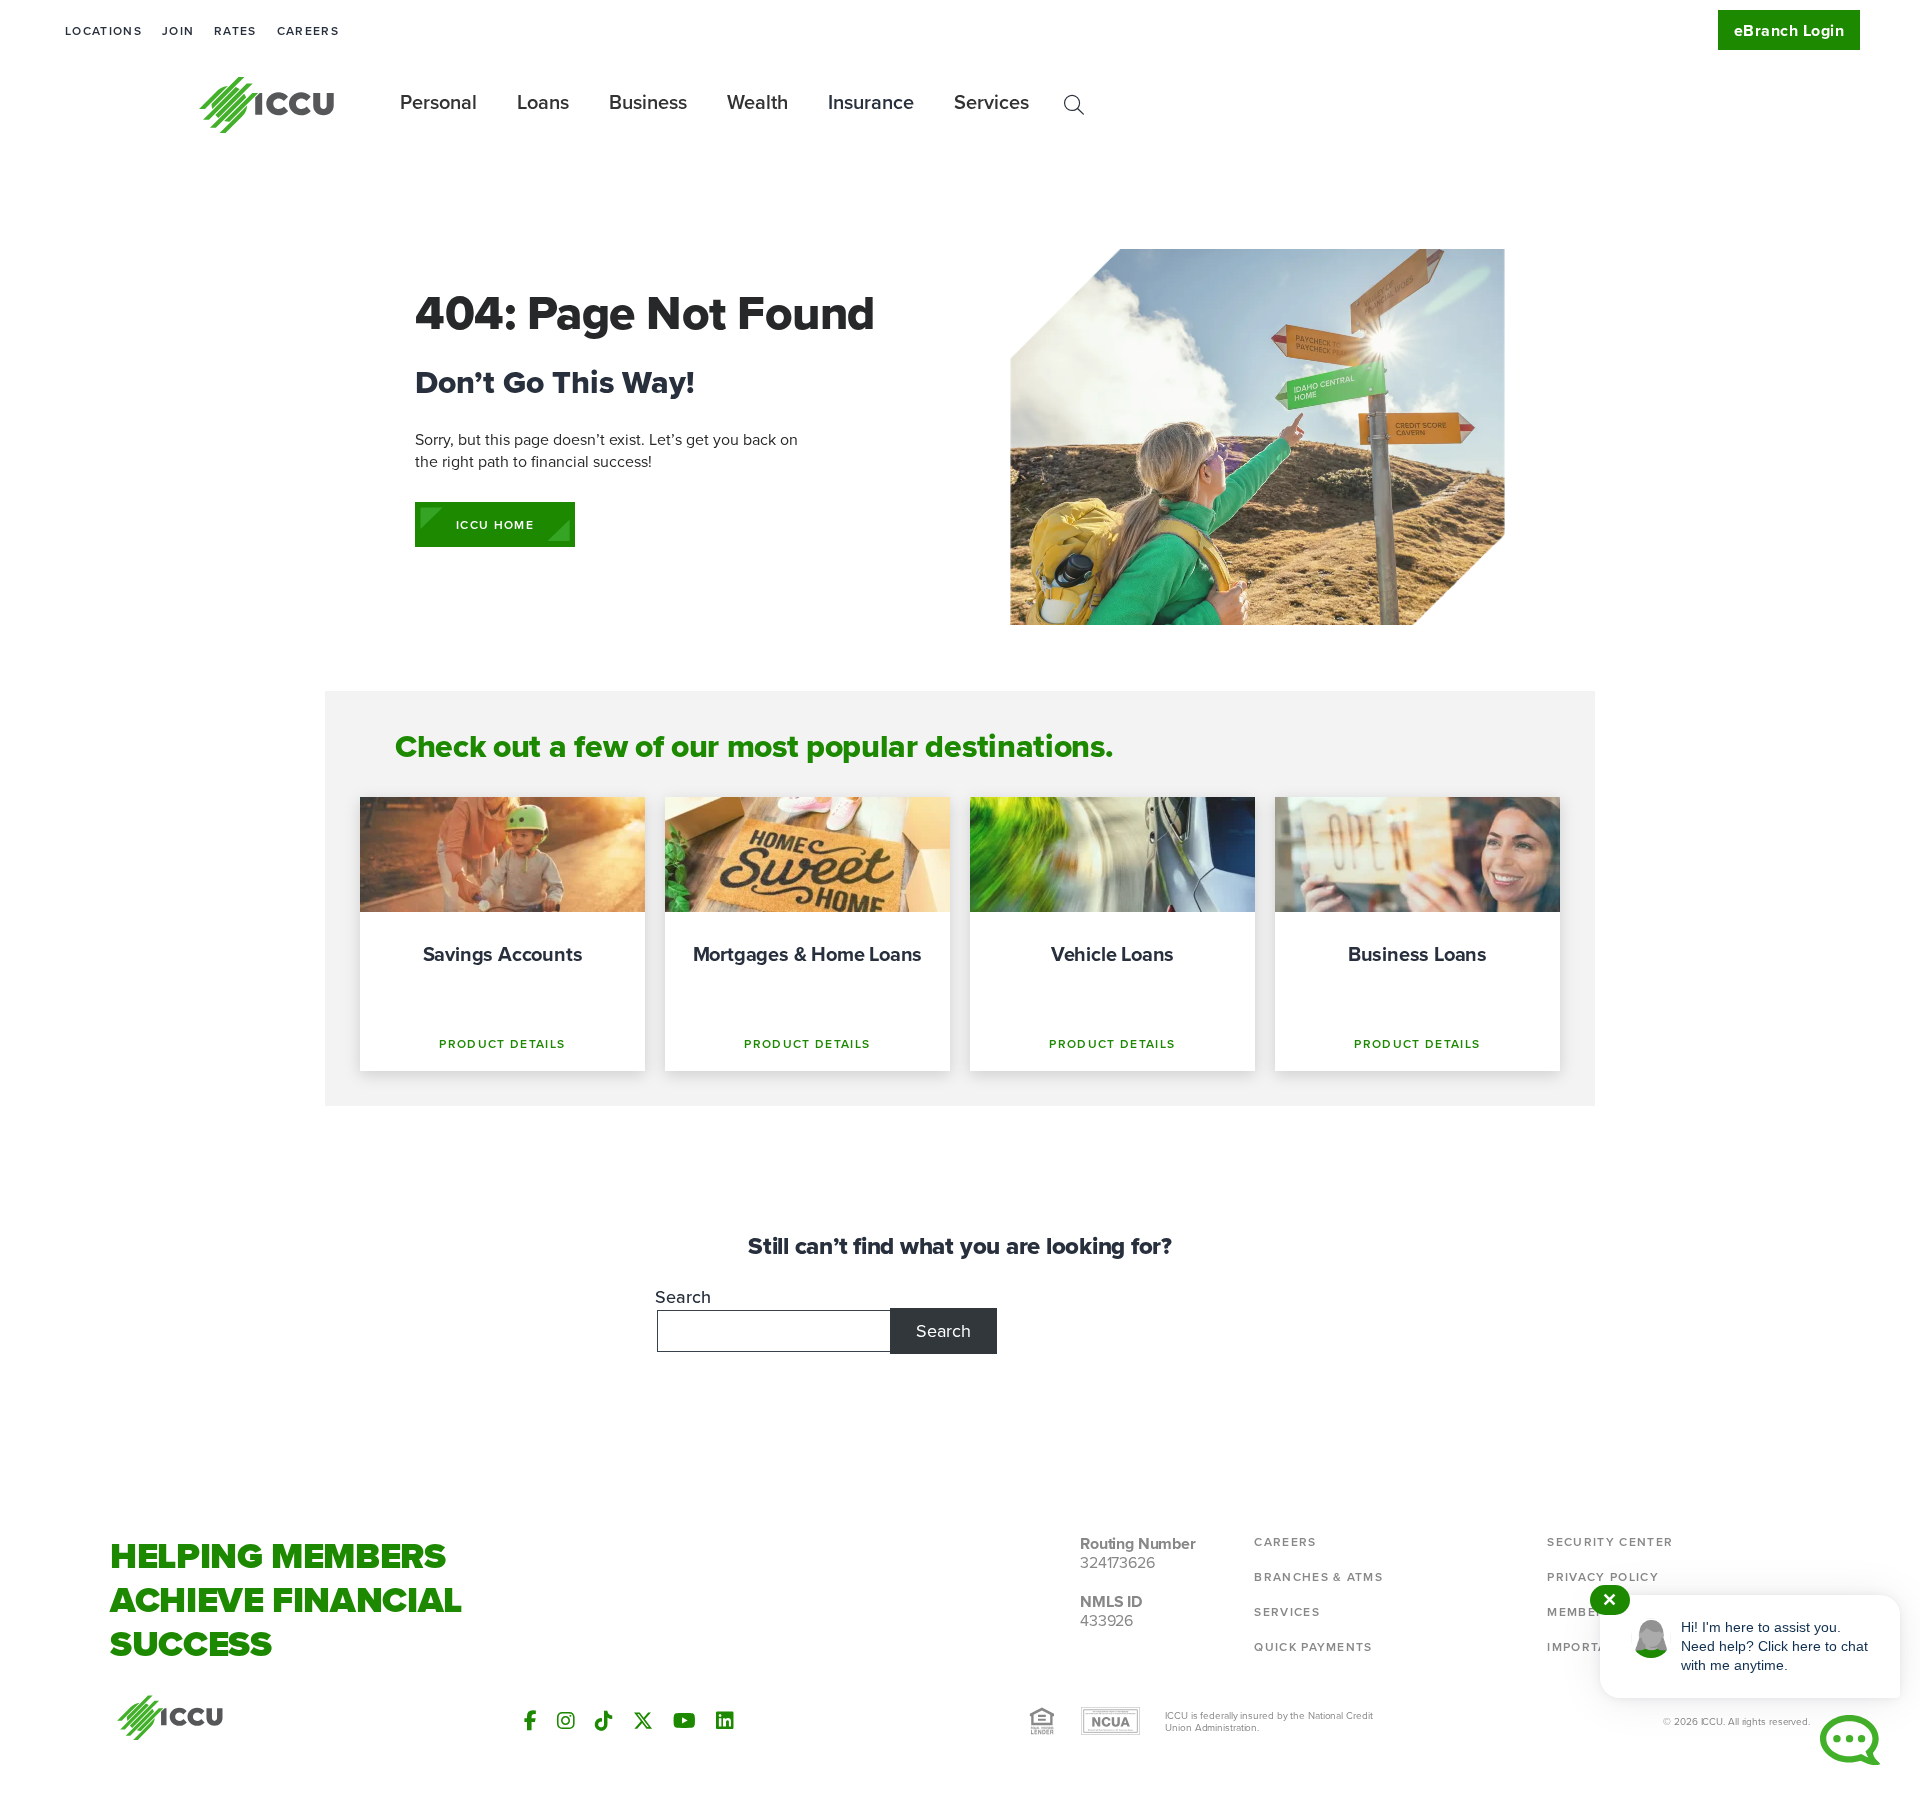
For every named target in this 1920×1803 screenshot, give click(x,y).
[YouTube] (684, 1720)
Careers (308, 30)
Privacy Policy (1602, 1576)
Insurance (871, 101)
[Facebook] (530, 1720)
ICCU (267, 105)
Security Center (1610, 1541)
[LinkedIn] (725, 1720)
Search (683, 1296)
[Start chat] (1850, 1740)
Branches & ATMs (1318, 1576)
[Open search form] (1074, 105)
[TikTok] (604, 1720)
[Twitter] (643, 1720)
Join (178, 30)
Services (1287, 1611)
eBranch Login (1789, 30)
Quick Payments (1313, 1646)
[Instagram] (566, 1720)
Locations (103, 30)
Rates (235, 30)
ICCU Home (495, 524)
